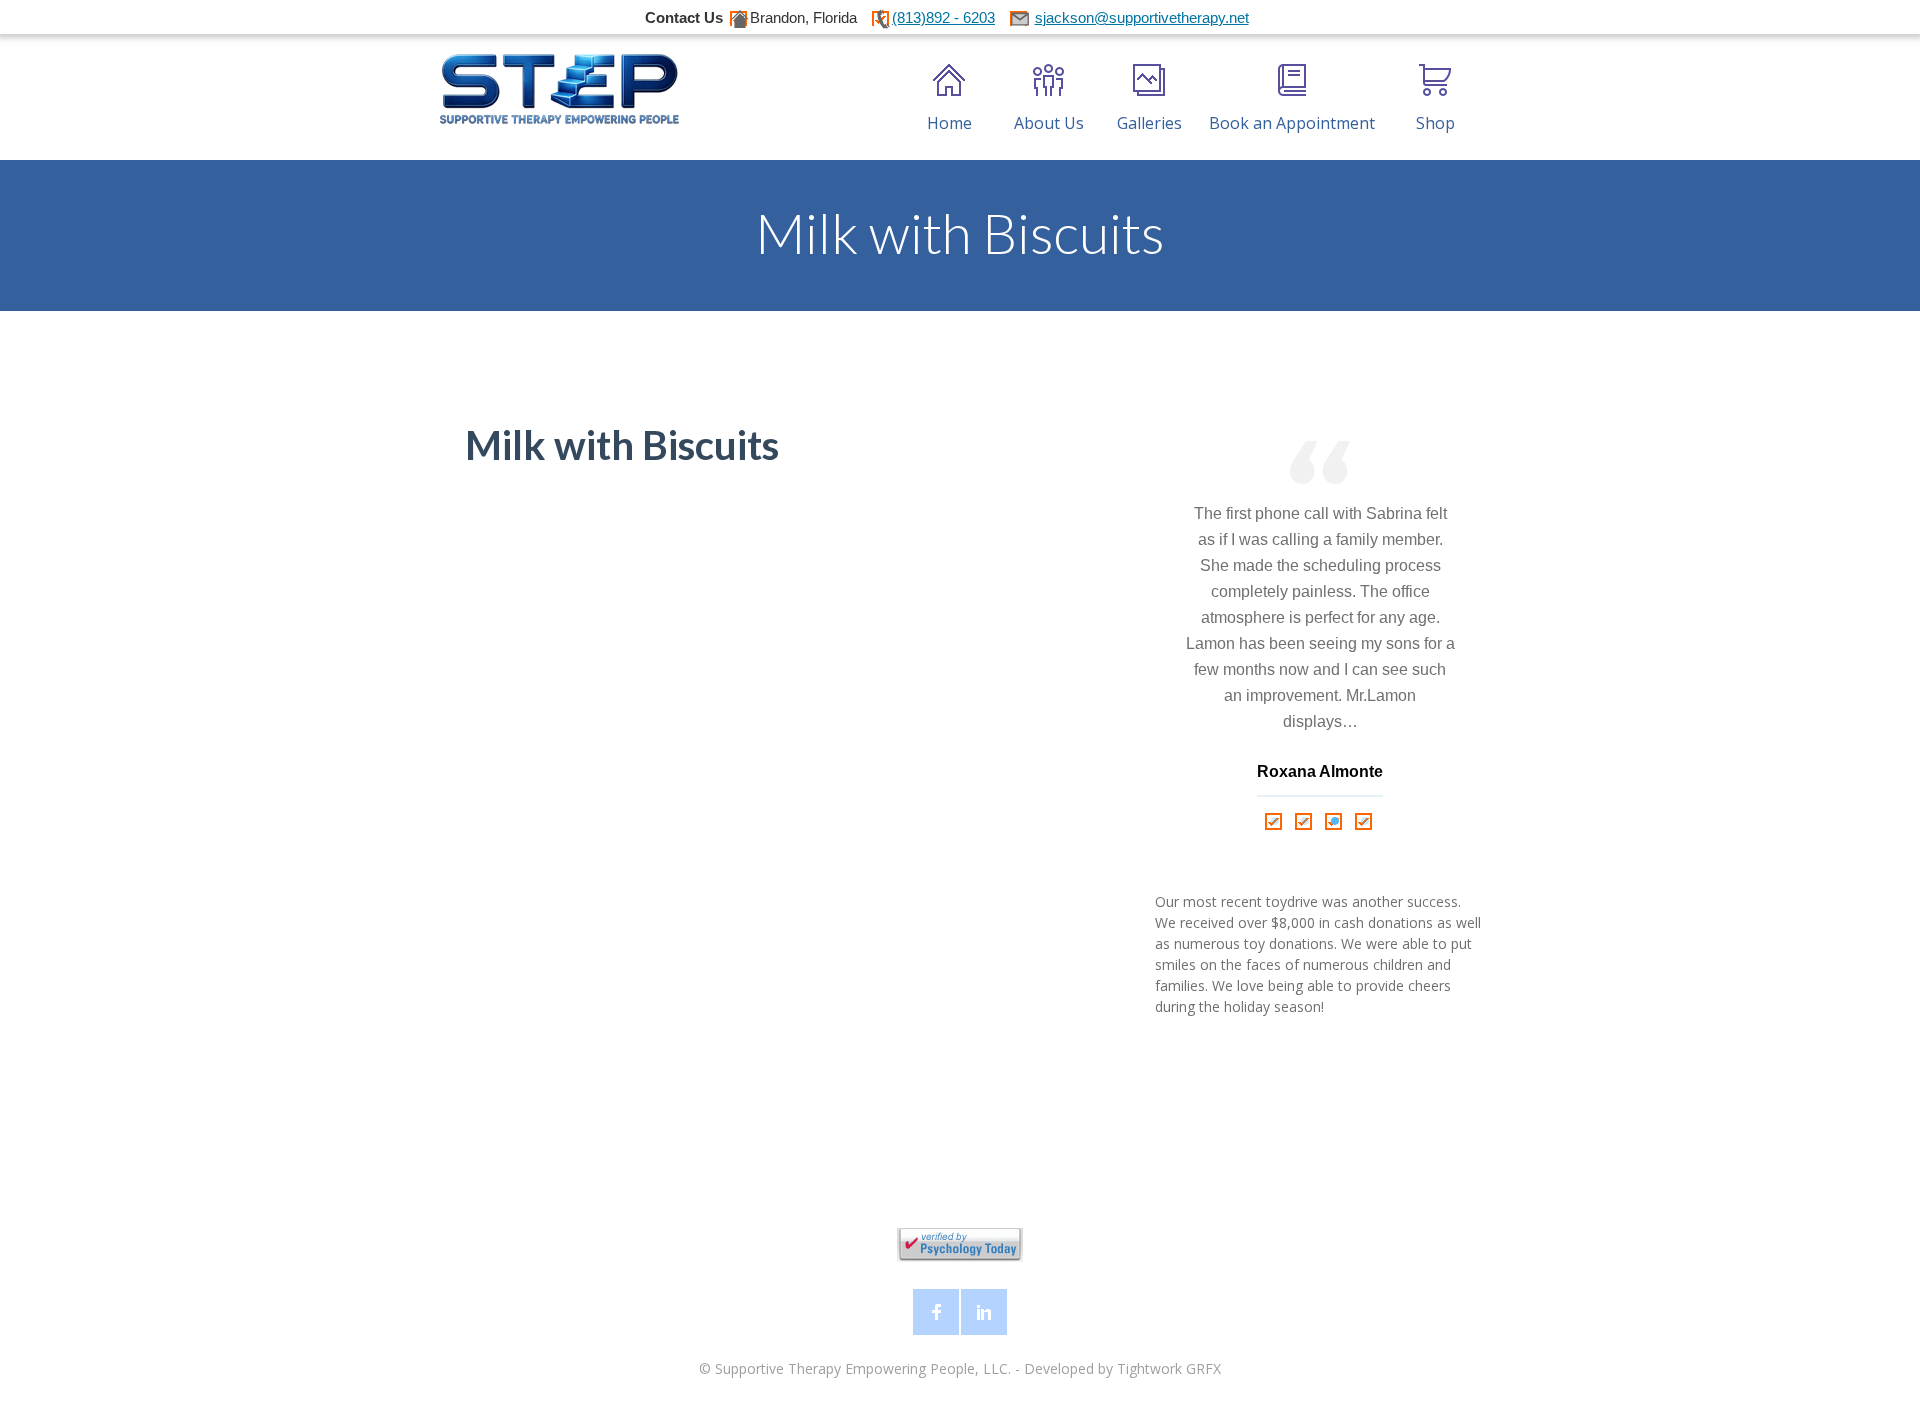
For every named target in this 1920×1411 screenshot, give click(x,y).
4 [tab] (1365, 821)
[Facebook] (936, 1312)
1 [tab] (1275, 821)
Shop (1435, 123)
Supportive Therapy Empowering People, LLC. (863, 1368)
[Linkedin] (984, 1312)
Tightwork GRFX (1169, 1368)
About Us (1049, 123)
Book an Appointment (1292, 123)
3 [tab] (1335, 821)
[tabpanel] (1320, 623)
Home (949, 123)
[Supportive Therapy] (558, 89)
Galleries (1149, 123)
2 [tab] (1305, 821)
